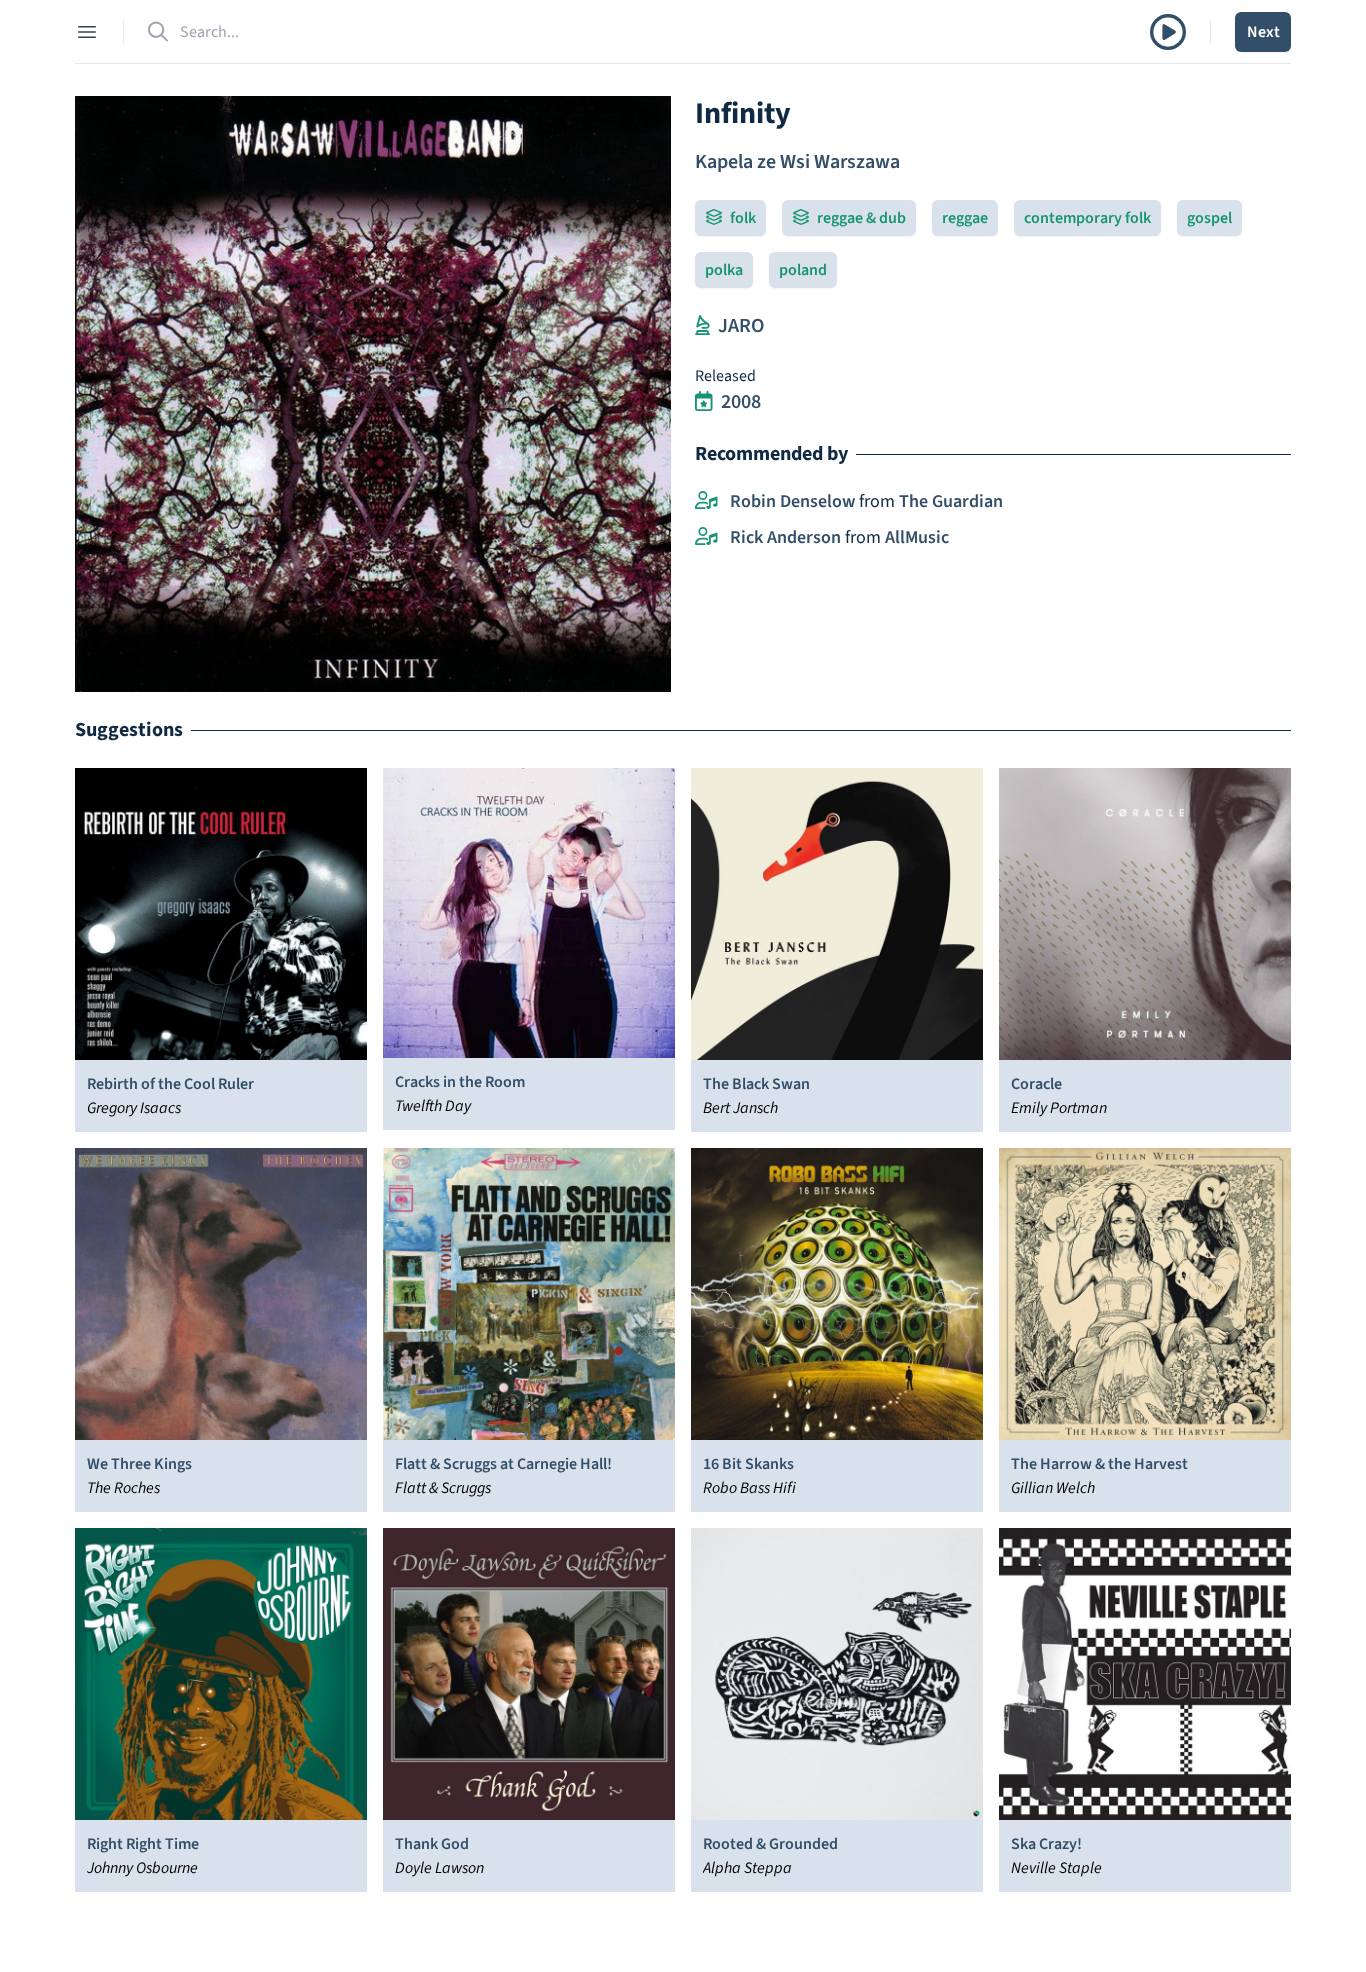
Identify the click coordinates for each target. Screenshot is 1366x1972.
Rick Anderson (785, 537)
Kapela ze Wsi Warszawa (797, 162)
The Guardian (951, 501)
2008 (741, 402)
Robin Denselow (792, 501)
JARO (741, 326)
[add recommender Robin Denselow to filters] (706, 502)
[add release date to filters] (704, 402)
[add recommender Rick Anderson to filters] (706, 538)
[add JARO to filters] (702, 326)
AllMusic (917, 537)
